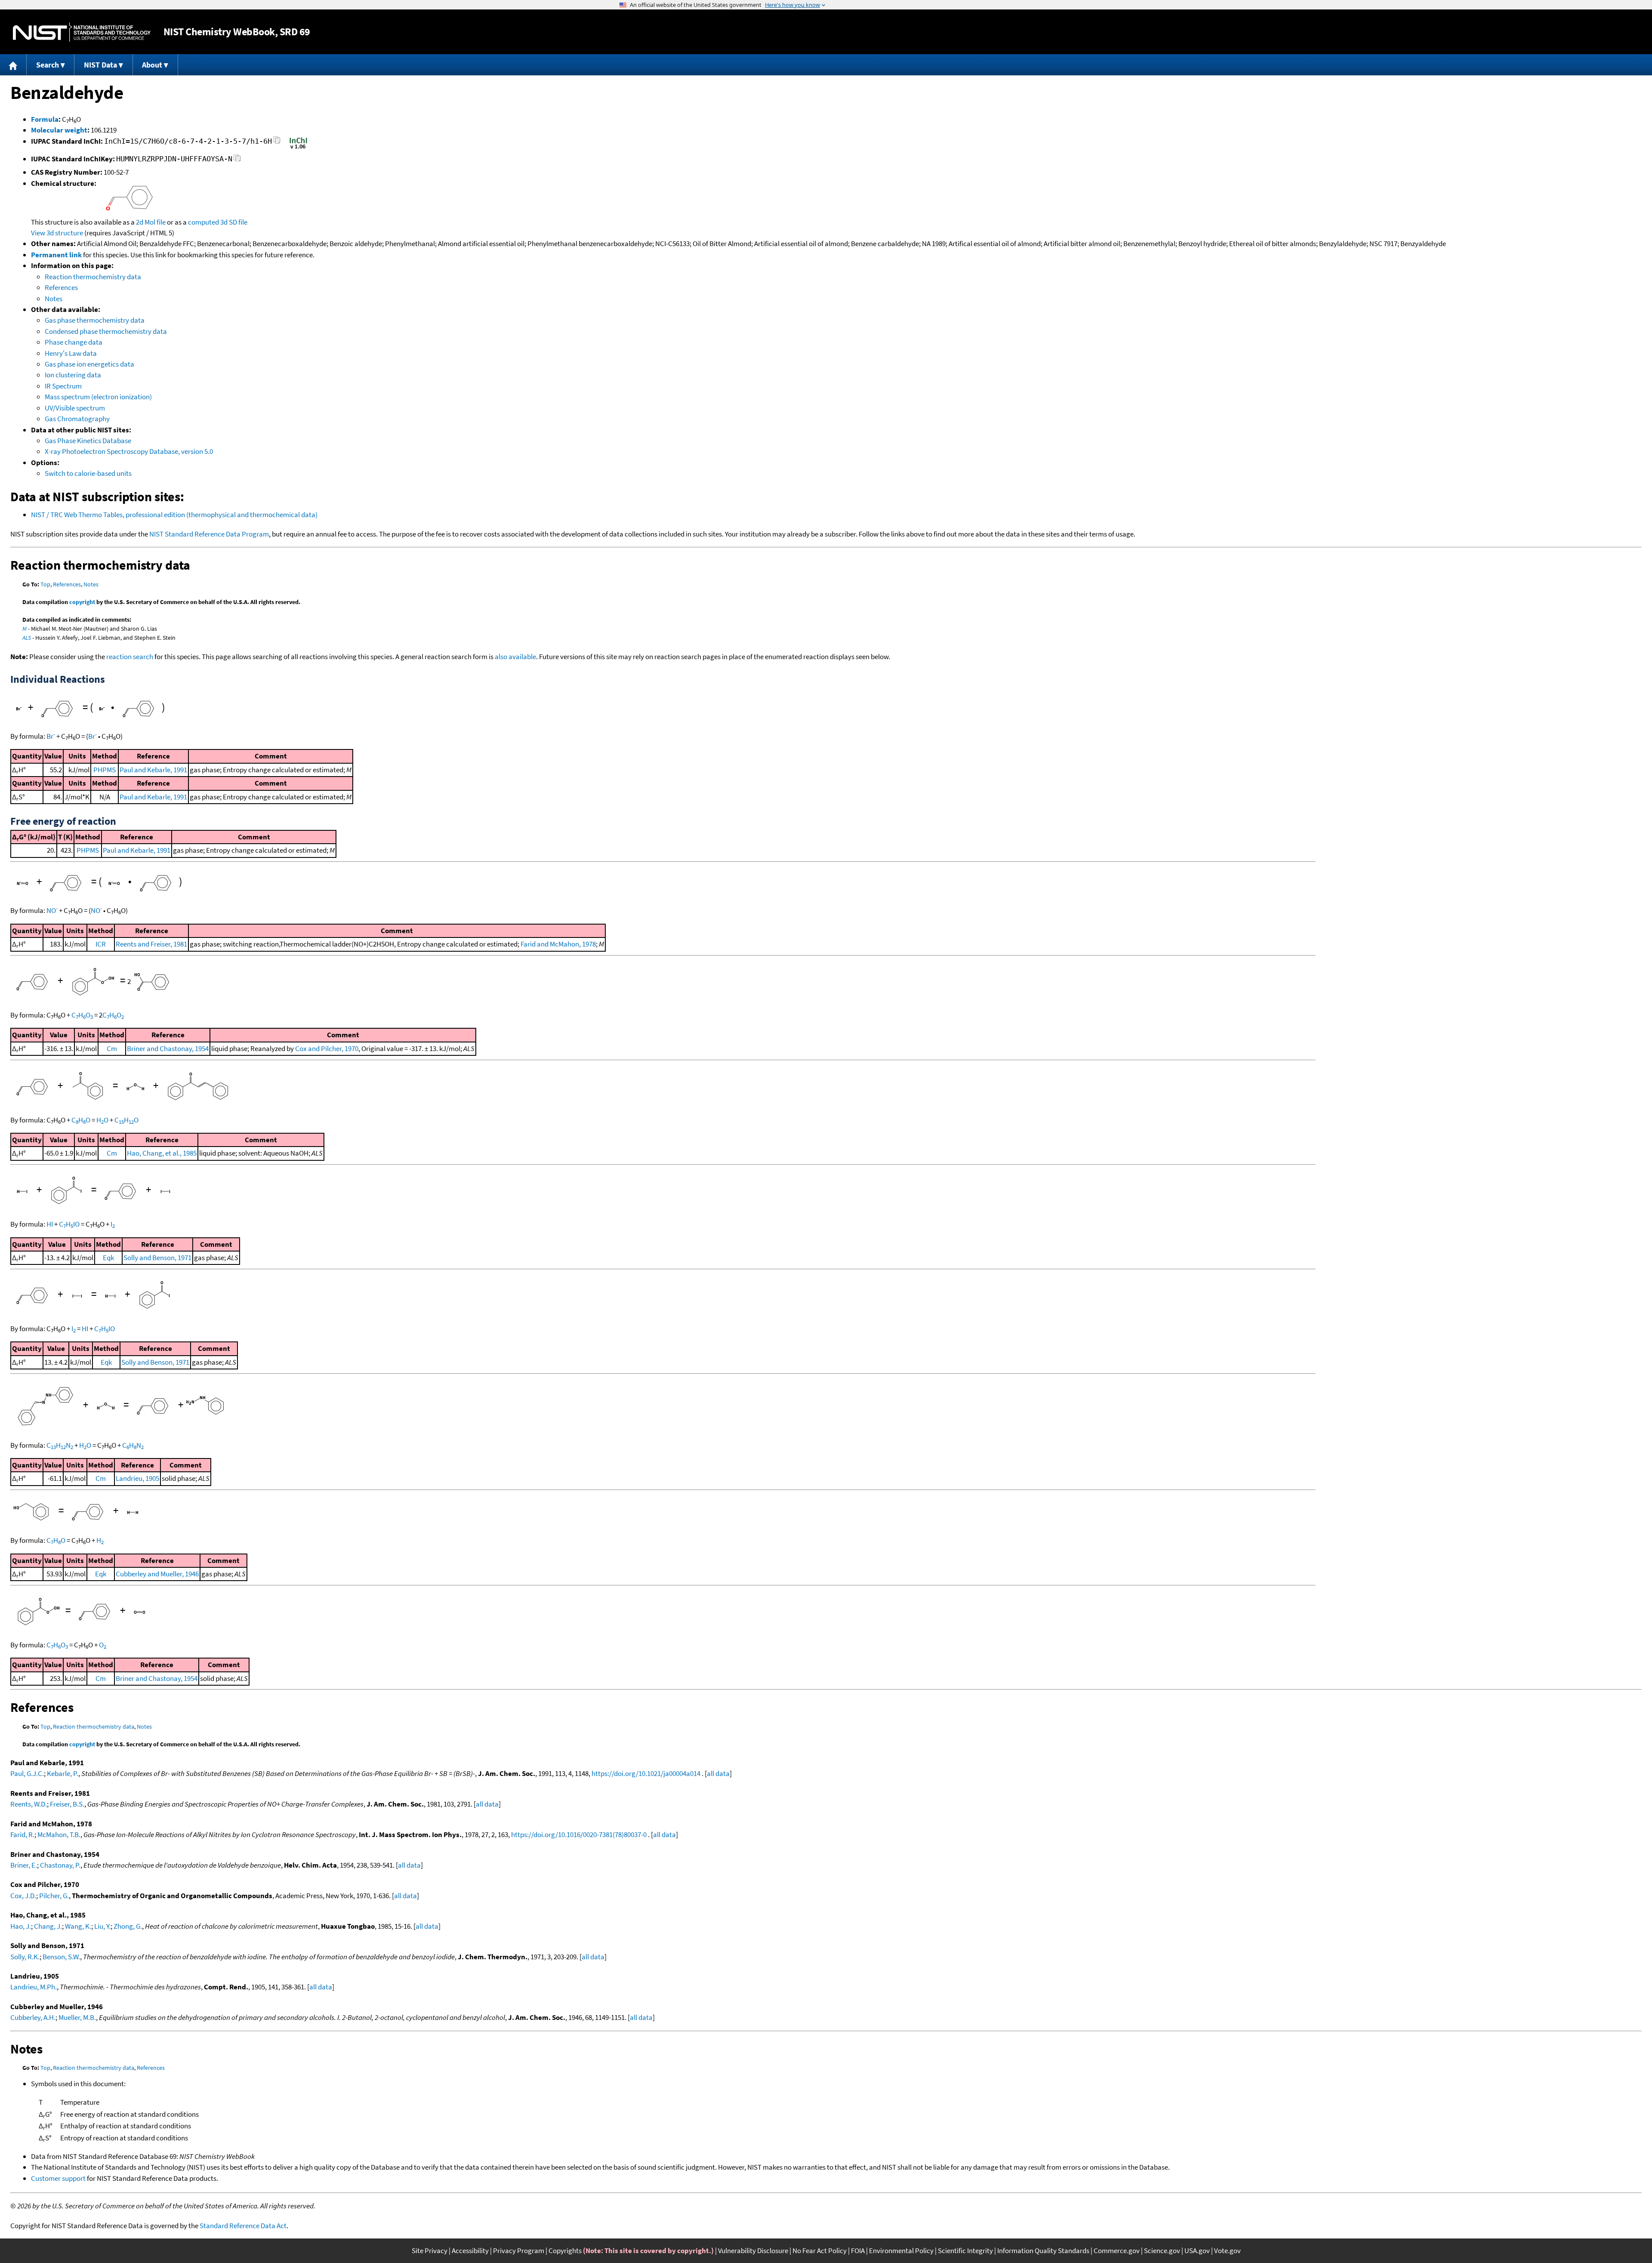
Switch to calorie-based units (88, 473)
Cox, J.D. (23, 1896)
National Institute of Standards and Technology (82, 32)
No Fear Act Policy (820, 2251)
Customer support (58, 2178)
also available (515, 657)
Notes (54, 299)
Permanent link (56, 255)
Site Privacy (430, 2251)
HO (102, 1120)
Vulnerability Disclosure (753, 2251)
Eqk (108, 1258)
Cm (112, 1048)
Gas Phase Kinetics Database (88, 441)
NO (52, 910)
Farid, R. (22, 1834)
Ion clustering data (73, 375)
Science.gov (1162, 2251)
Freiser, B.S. (67, 1804)
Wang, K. (78, 1926)
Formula (45, 119)
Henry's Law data (71, 353)
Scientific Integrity (965, 2251)
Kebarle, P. (63, 1773)
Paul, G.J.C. (27, 1773)
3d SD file (234, 222)
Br (51, 736)
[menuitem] (13, 65)
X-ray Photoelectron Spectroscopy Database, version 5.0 (129, 451)
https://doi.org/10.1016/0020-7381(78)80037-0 (579, 1834)
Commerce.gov (1117, 2251)
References (61, 287)
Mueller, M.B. (77, 2017)
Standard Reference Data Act (243, 2226)
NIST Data (100, 65)
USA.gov (1197, 2251)
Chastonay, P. (60, 1865)
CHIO (69, 1224)
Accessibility (470, 2251)
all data (718, 1773)
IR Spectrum (63, 386)
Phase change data (74, 342)
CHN (60, 1445)
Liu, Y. (102, 1926)
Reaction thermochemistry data (93, 277)
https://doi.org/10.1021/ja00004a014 (646, 1773)
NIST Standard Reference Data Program (209, 534)
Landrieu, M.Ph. (34, 1987)
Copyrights (565, 2251)
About (152, 65)
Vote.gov (1227, 2251)
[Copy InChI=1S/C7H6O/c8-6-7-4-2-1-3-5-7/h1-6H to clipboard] (277, 143)
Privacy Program (519, 2251)
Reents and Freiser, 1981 (151, 944)
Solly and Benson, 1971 (157, 1258)
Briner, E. (24, 1865)
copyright (82, 602)
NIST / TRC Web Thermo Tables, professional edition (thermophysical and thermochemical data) (174, 515)
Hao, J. (21, 1926)
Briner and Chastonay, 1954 (168, 1048)
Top (45, 584)
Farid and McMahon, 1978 (558, 944)
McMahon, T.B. (59, 1834)
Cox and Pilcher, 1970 (327, 1048)
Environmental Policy (901, 2251)
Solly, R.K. (25, 1957)
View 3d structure (57, 233)
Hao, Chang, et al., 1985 (162, 1153)
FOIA (858, 2251)
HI (50, 1224)
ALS (27, 638)
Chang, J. (48, 1926)
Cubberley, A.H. (33, 2017)
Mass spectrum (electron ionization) (98, 397)
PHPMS (105, 770)
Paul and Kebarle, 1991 (153, 770)
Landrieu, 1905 (137, 1478)
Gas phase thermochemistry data (95, 320)
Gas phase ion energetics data (89, 364)
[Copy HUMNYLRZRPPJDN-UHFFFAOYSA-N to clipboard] (237, 160)
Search (48, 65)
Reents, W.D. (29, 1804)
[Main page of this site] (13, 65)
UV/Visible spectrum (75, 408)
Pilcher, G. (54, 1896)
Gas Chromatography (77, 419)
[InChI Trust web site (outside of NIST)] (298, 148)
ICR (101, 944)
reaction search (130, 657)
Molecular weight (59, 130)
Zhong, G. (128, 1926)
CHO (82, 1015)
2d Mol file (151, 222)
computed (203, 222)
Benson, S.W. (61, 1957)
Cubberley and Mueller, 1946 (157, 1574)
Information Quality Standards (1043, 2251)
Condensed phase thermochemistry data (106, 331)
